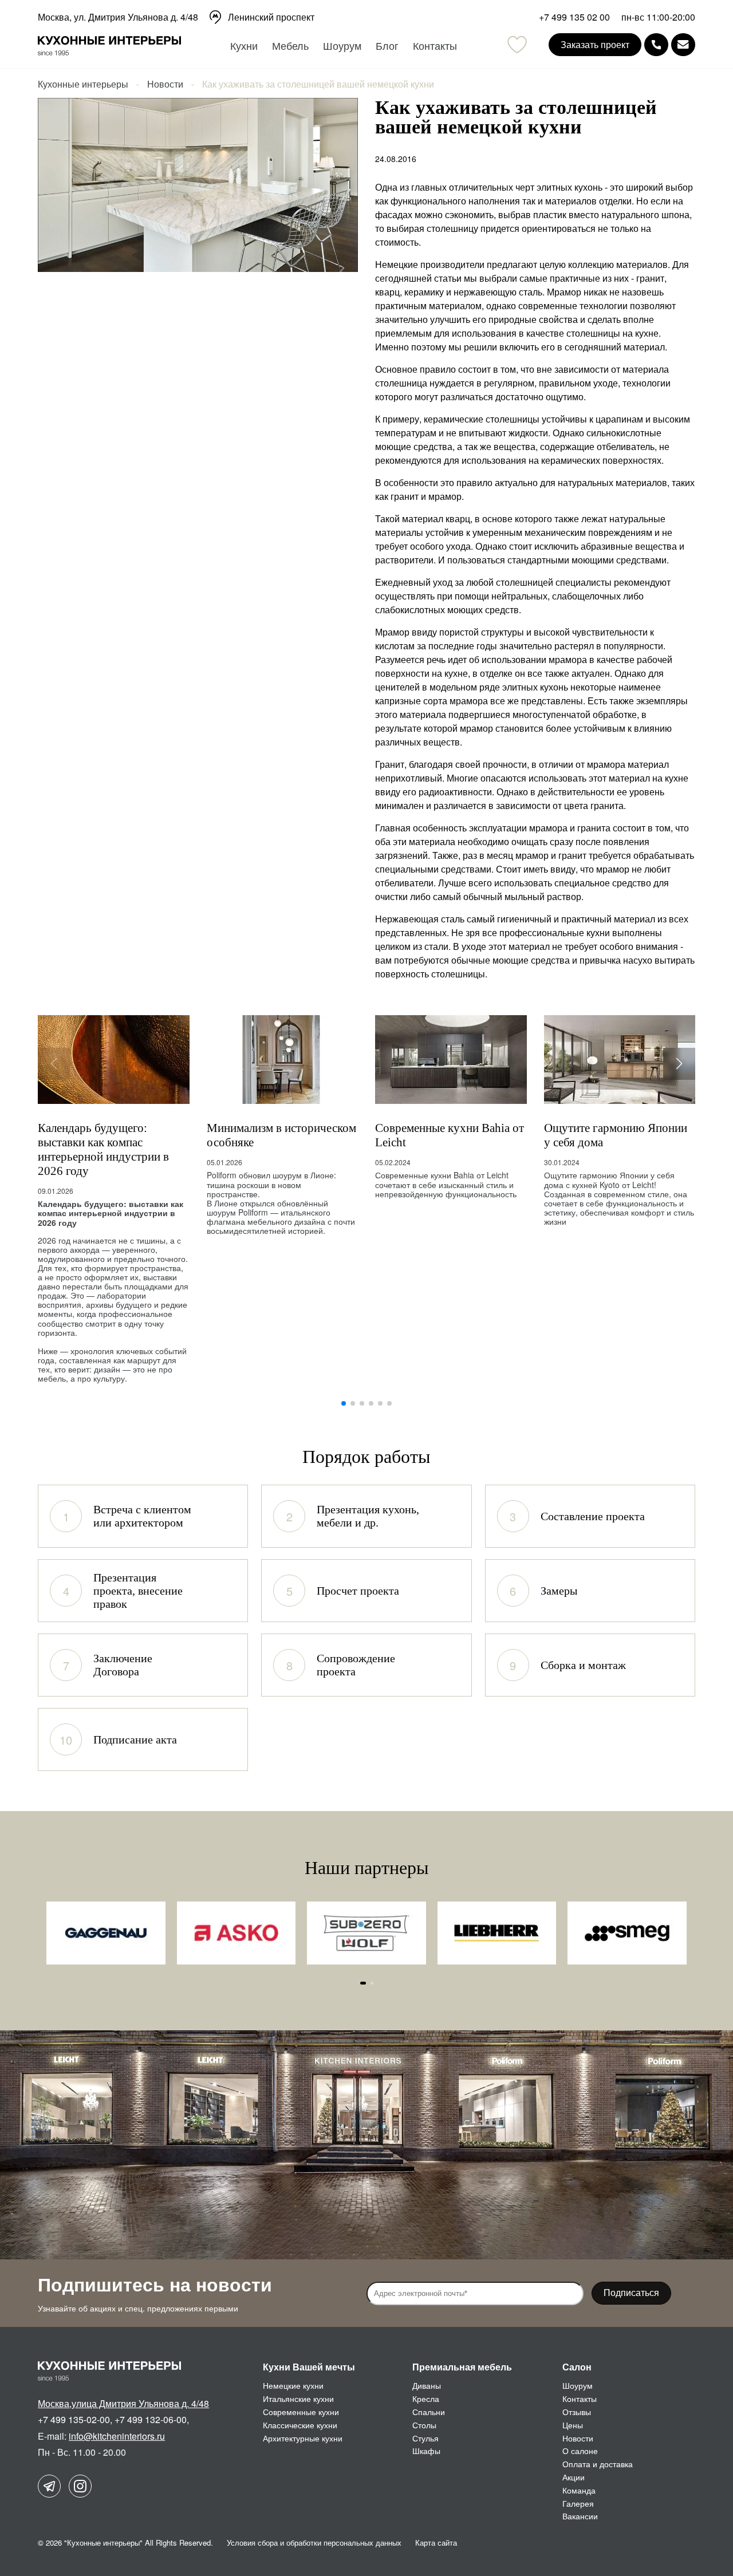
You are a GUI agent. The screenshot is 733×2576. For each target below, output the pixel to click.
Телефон (656, 45)
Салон (577, 2367)
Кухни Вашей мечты (309, 2367)
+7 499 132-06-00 (151, 2419)
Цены (573, 2425)
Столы (424, 2425)
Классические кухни (300, 2425)
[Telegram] (49, 2486)
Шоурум (342, 45)
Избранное (517, 45)
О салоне (580, 2451)
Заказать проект (595, 44)
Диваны (427, 2385)
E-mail (683, 45)
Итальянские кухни (298, 2399)
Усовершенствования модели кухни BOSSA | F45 (618, 1135)
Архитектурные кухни (303, 2438)
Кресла (426, 2399)
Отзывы (577, 2412)
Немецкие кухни (293, 2385)
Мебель (290, 45)
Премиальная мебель (462, 2367)
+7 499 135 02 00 (574, 17)
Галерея (578, 2503)
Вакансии (580, 2516)
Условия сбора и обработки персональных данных (314, 2543)
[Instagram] (80, 2486)
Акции (574, 2477)
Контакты (435, 45)
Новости (578, 2438)
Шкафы (426, 2451)
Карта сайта (436, 2543)
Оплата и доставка (598, 2464)
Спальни (429, 2412)
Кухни (244, 45)
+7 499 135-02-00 (74, 2419)
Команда (579, 2490)
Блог (387, 45)
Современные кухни (301, 2412)
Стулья (425, 2438)
